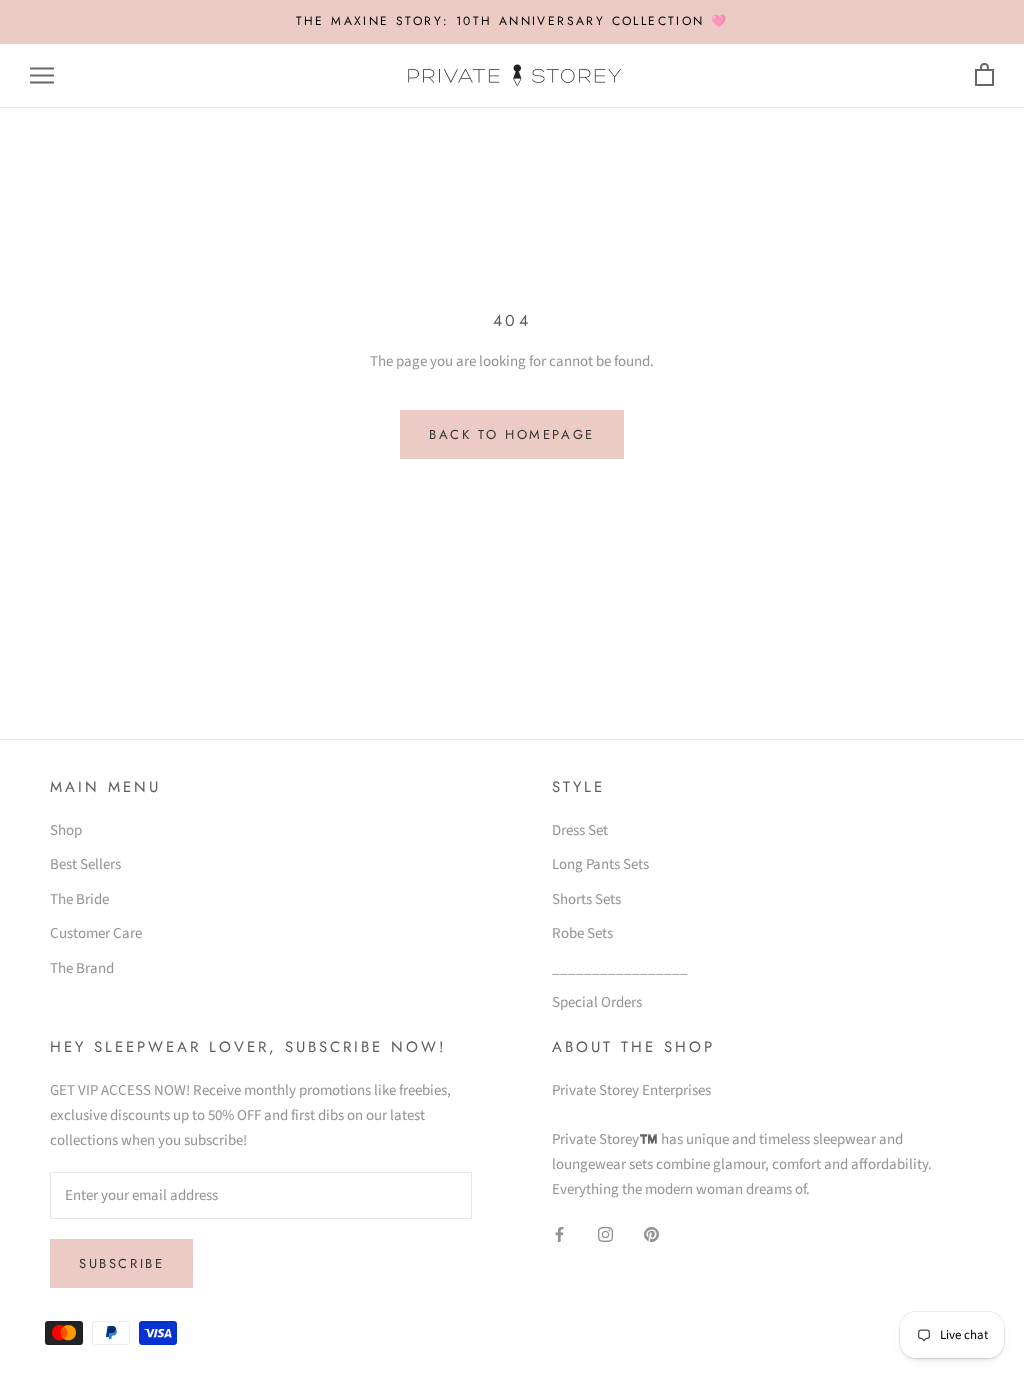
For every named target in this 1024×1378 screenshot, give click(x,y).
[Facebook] (559, 1234)
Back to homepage (512, 434)
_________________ (620, 968)
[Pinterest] (651, 1234)
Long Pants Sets (600, 864)
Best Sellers (85, 864)
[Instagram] (605, 1234)
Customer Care (96, 933)
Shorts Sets (586, 899)
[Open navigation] (42, 75)
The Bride (79, 899)
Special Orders (597, 1002)
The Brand (82, 968)
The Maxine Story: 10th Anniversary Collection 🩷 (512, 21)
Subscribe (121, 1263)
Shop (66, 830)
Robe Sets (582, 933)
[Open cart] (984, 75)
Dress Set (580, 830)
